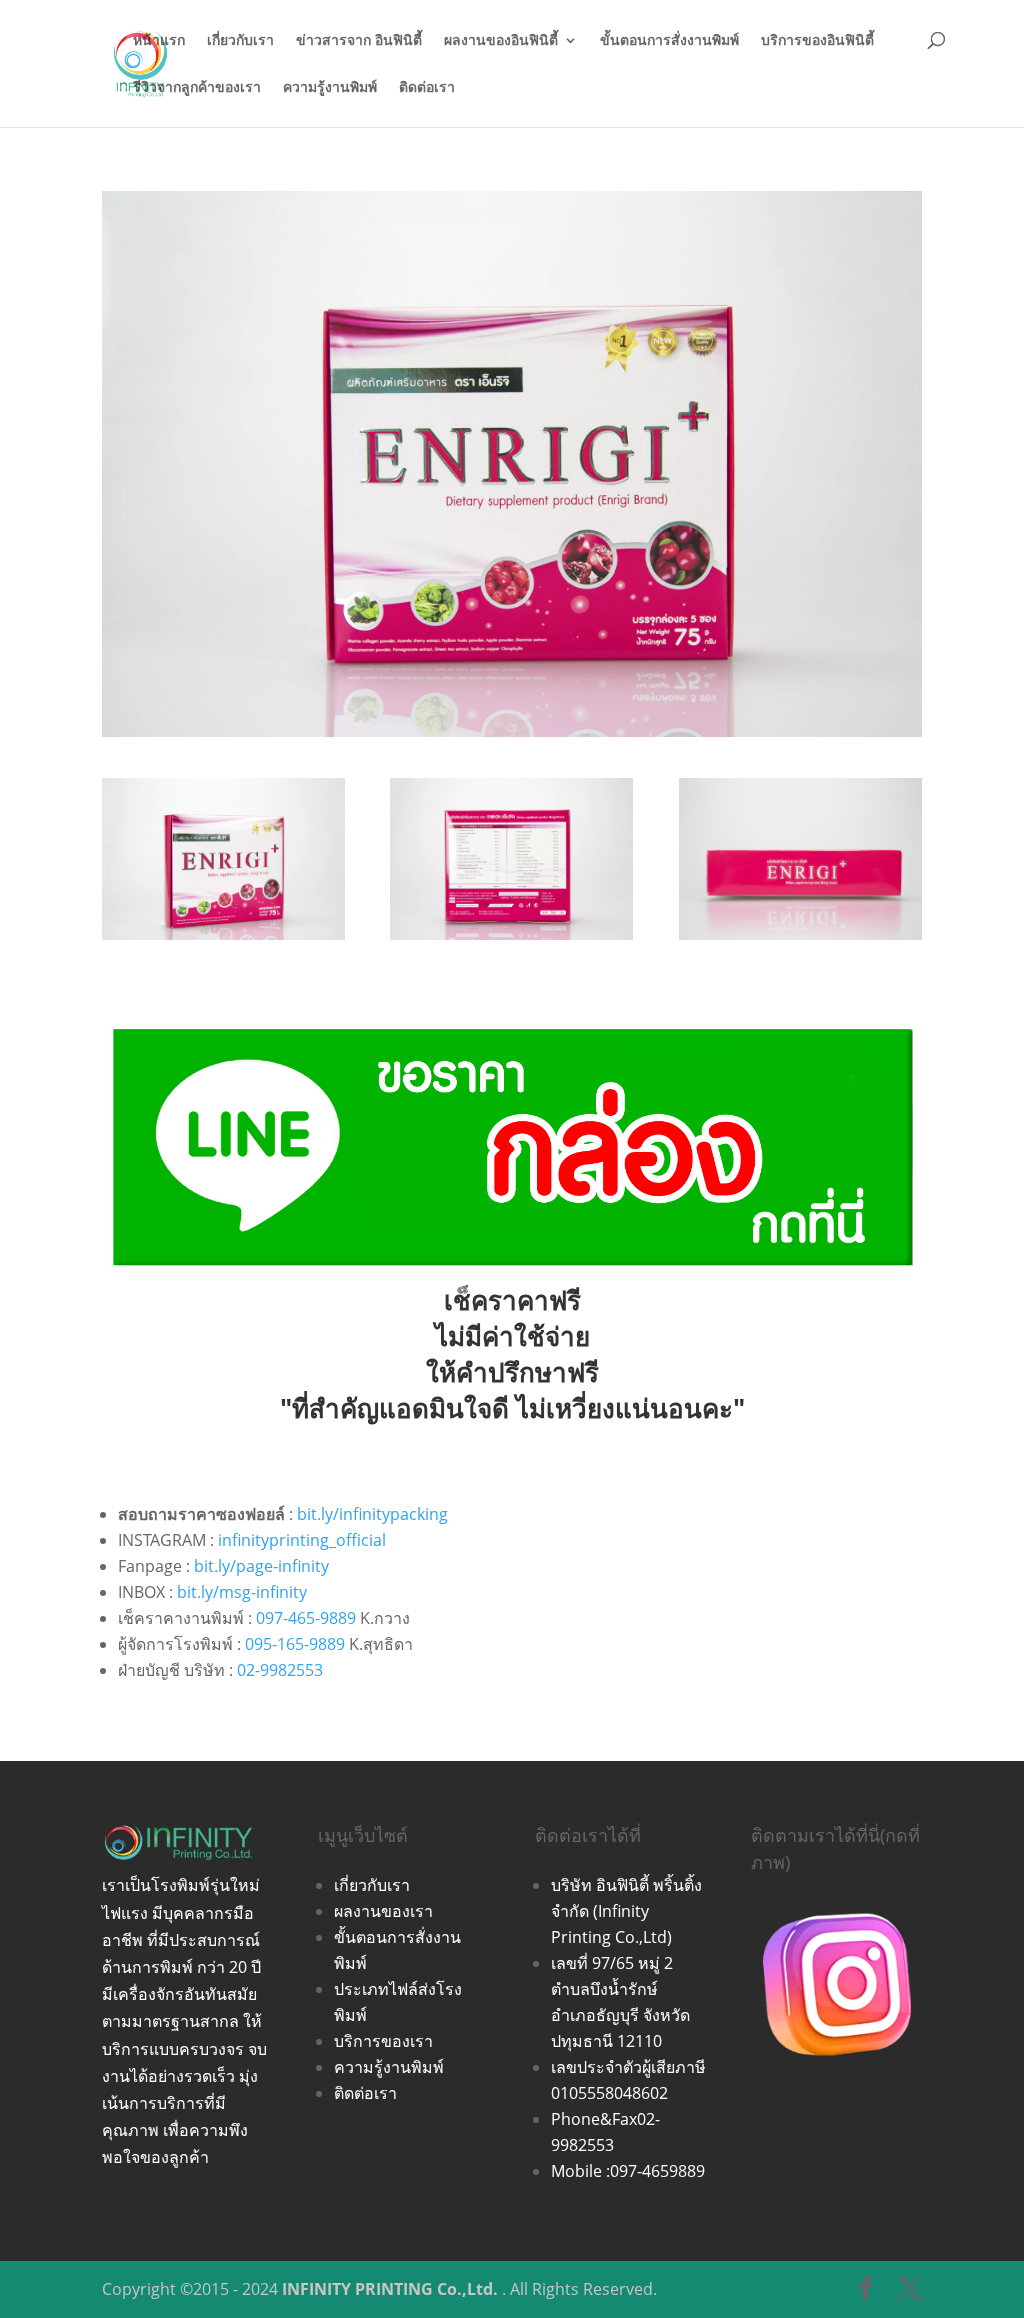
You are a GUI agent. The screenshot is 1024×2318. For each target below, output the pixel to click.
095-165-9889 (295, 1644)
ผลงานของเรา (383, 1911)
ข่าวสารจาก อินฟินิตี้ (359, 41)
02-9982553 (280, 1670)
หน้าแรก (159, 41)
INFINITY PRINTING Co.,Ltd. (390, 2289)
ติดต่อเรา (427, 88)
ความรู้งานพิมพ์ (330, 88)
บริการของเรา (383, 2041)
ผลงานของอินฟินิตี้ (501, 41)
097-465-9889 (306, 1618)
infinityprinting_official (302, 1540)
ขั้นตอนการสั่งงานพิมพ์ (669, 41)
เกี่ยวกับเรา (240, 41)
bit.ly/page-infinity (261, 1566)
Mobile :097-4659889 (628, 2171)
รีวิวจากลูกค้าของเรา (197, 88)
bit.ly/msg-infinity (242, 1592)
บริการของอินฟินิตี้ (817, 41)
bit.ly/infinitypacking (372, 1514)
